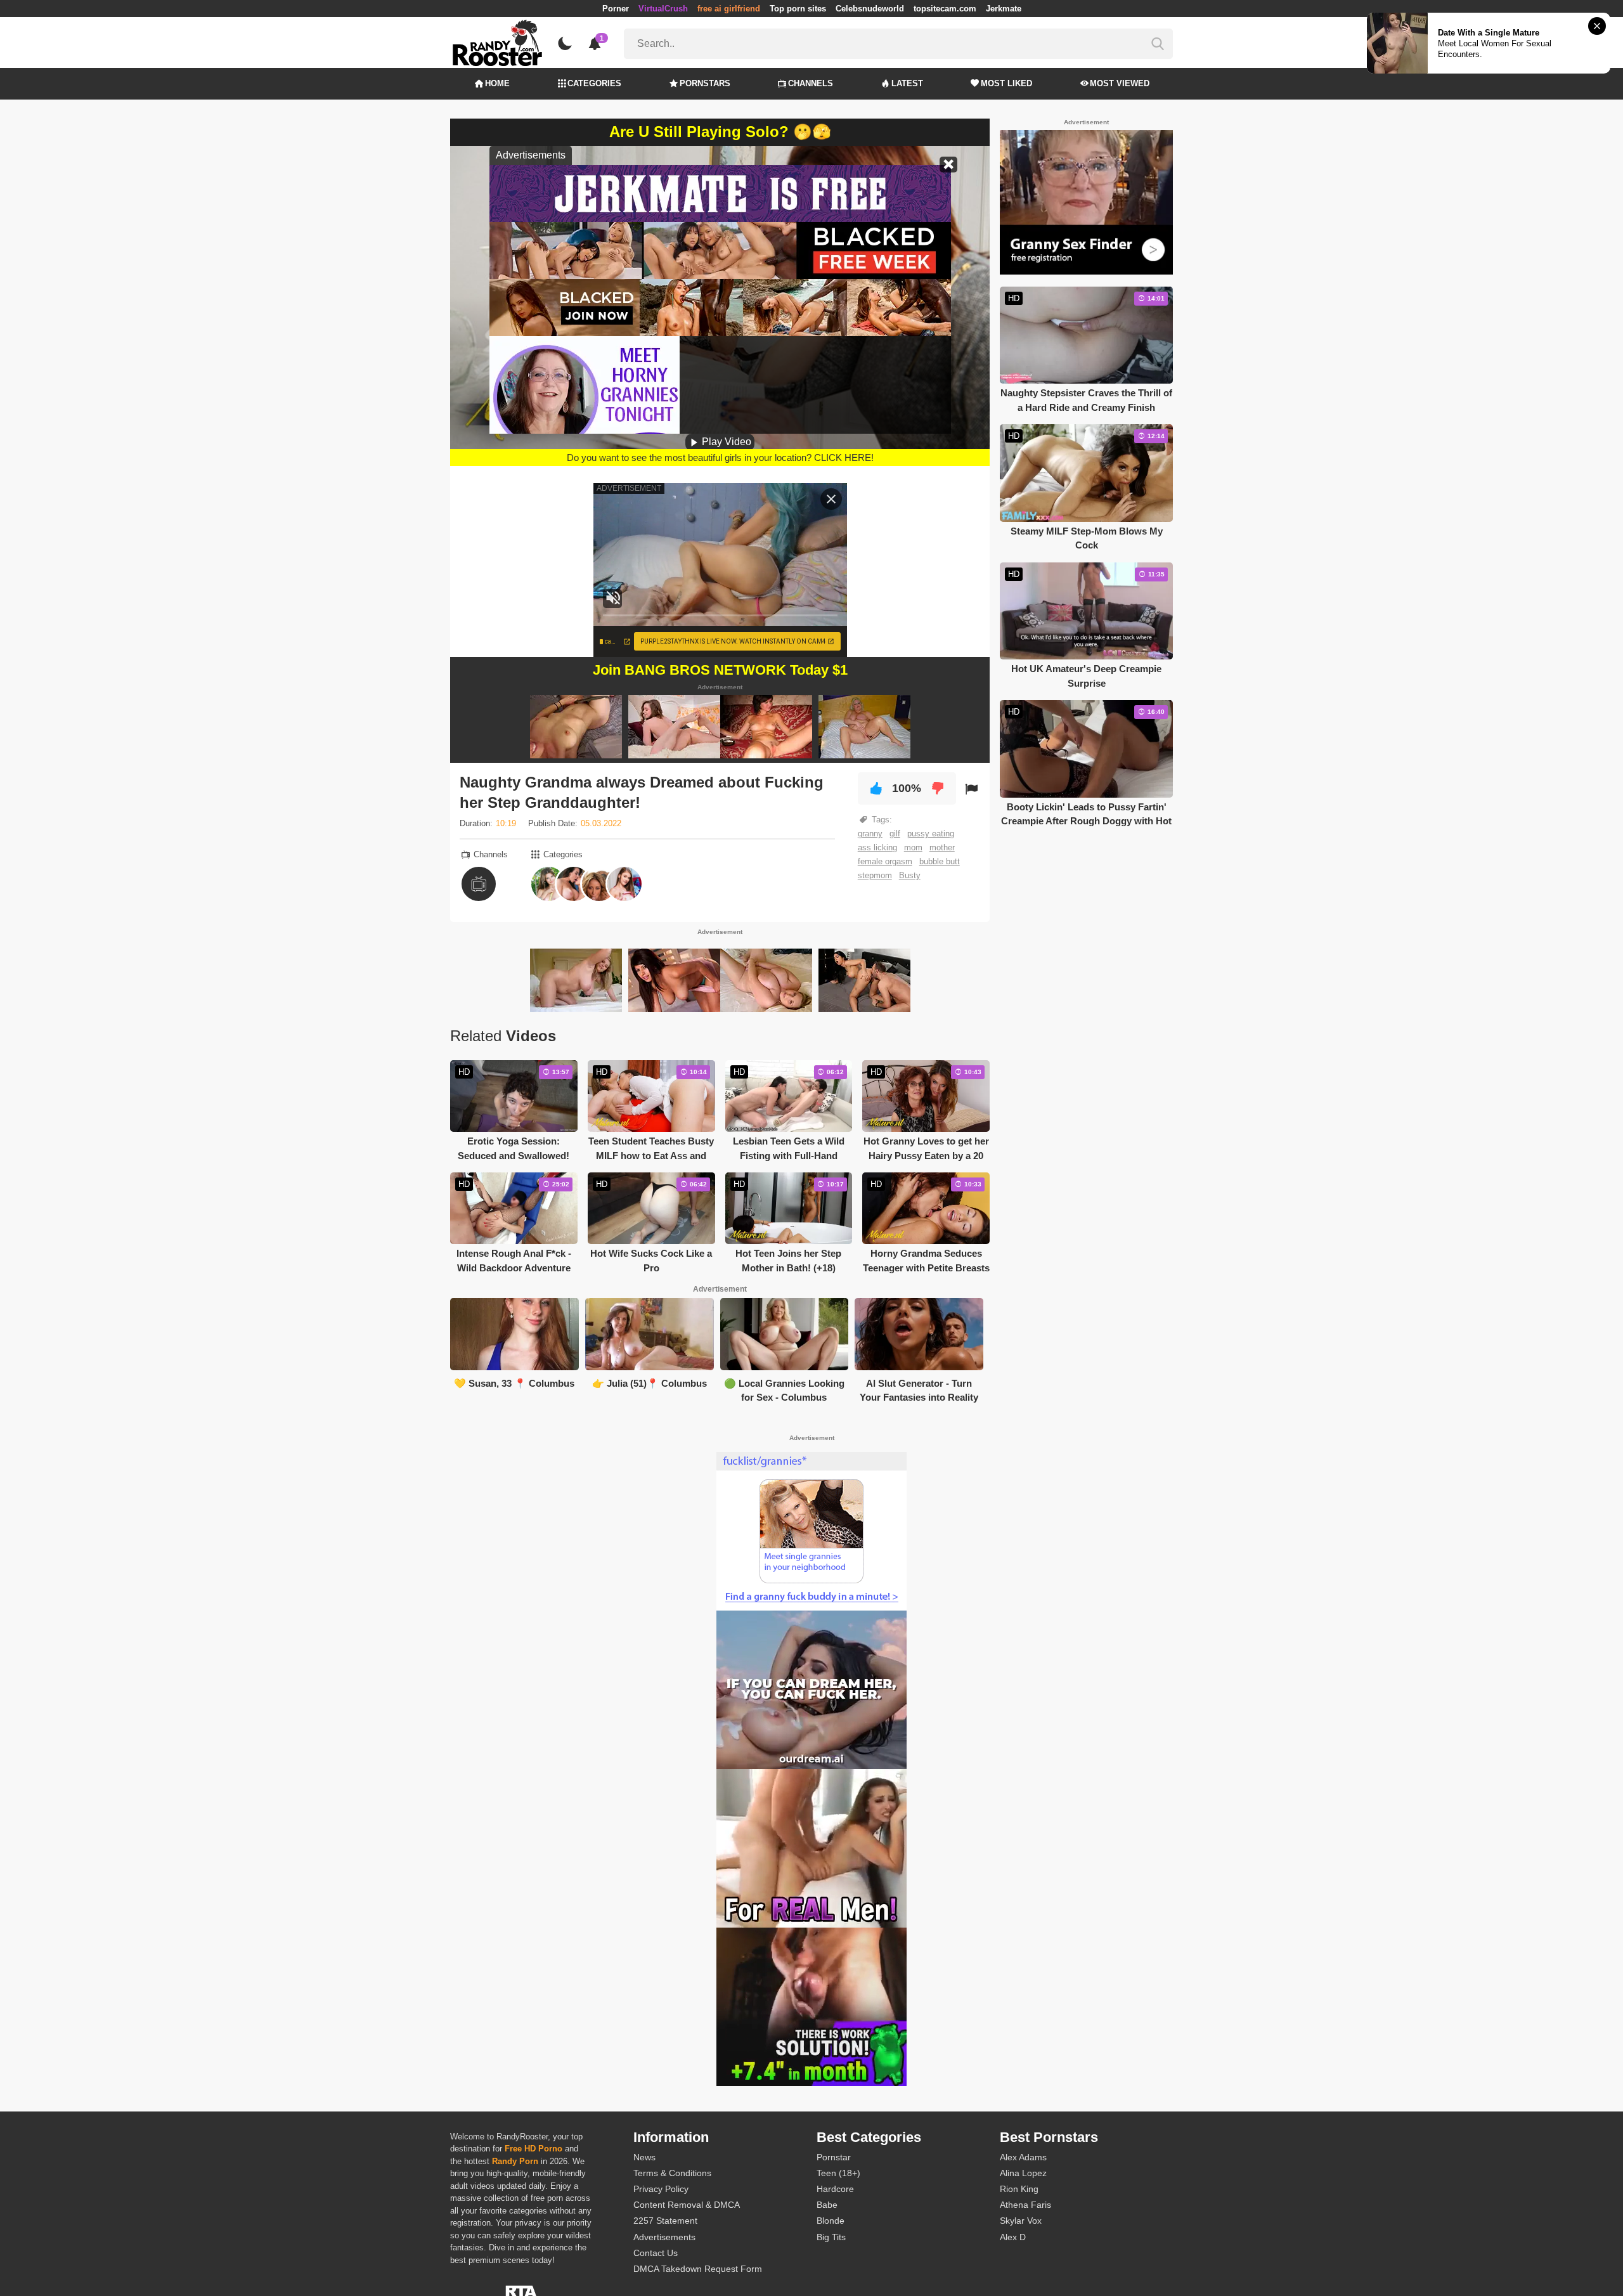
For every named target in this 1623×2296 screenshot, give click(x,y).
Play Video (725, 442)
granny (870, 833)
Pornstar (834, 2157)
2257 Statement (665, 2221)
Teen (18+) (838, 2173)
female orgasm (885, 861)
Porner (616, 9)
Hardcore (835, 2189)
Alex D (1013, 2237)
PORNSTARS (705, 83)
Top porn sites (798, 9)
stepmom (875, 875)
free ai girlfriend (729, 9)
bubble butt (940, 861)
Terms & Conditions (672, 2173)
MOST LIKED (1006, 83)
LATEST (907, 83)
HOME (497, 83)
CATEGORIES (594, 83)
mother (942, 847)
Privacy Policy (661, 2189)
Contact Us (656, 2253)
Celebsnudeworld (870, 9)
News (644, 2157)
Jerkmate (1004, 9)
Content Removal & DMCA (687, 2205)
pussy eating (931, 833)
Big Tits (831, 2237)
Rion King (1019, 2189)
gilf (895, 833)
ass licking (877, 847)
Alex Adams (1023, 2157)
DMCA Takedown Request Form (698, 2269)
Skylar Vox (1021, 2221)
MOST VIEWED (1120, 83)
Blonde (831, 2221)
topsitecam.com (945, 9)
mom (913, 847)
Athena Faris (1025, 2205)
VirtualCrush (663, 9)
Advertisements (664, 2237)
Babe (827, 2205)
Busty (910, 875)
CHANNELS (811, 83)
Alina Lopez (1023, 2173)
